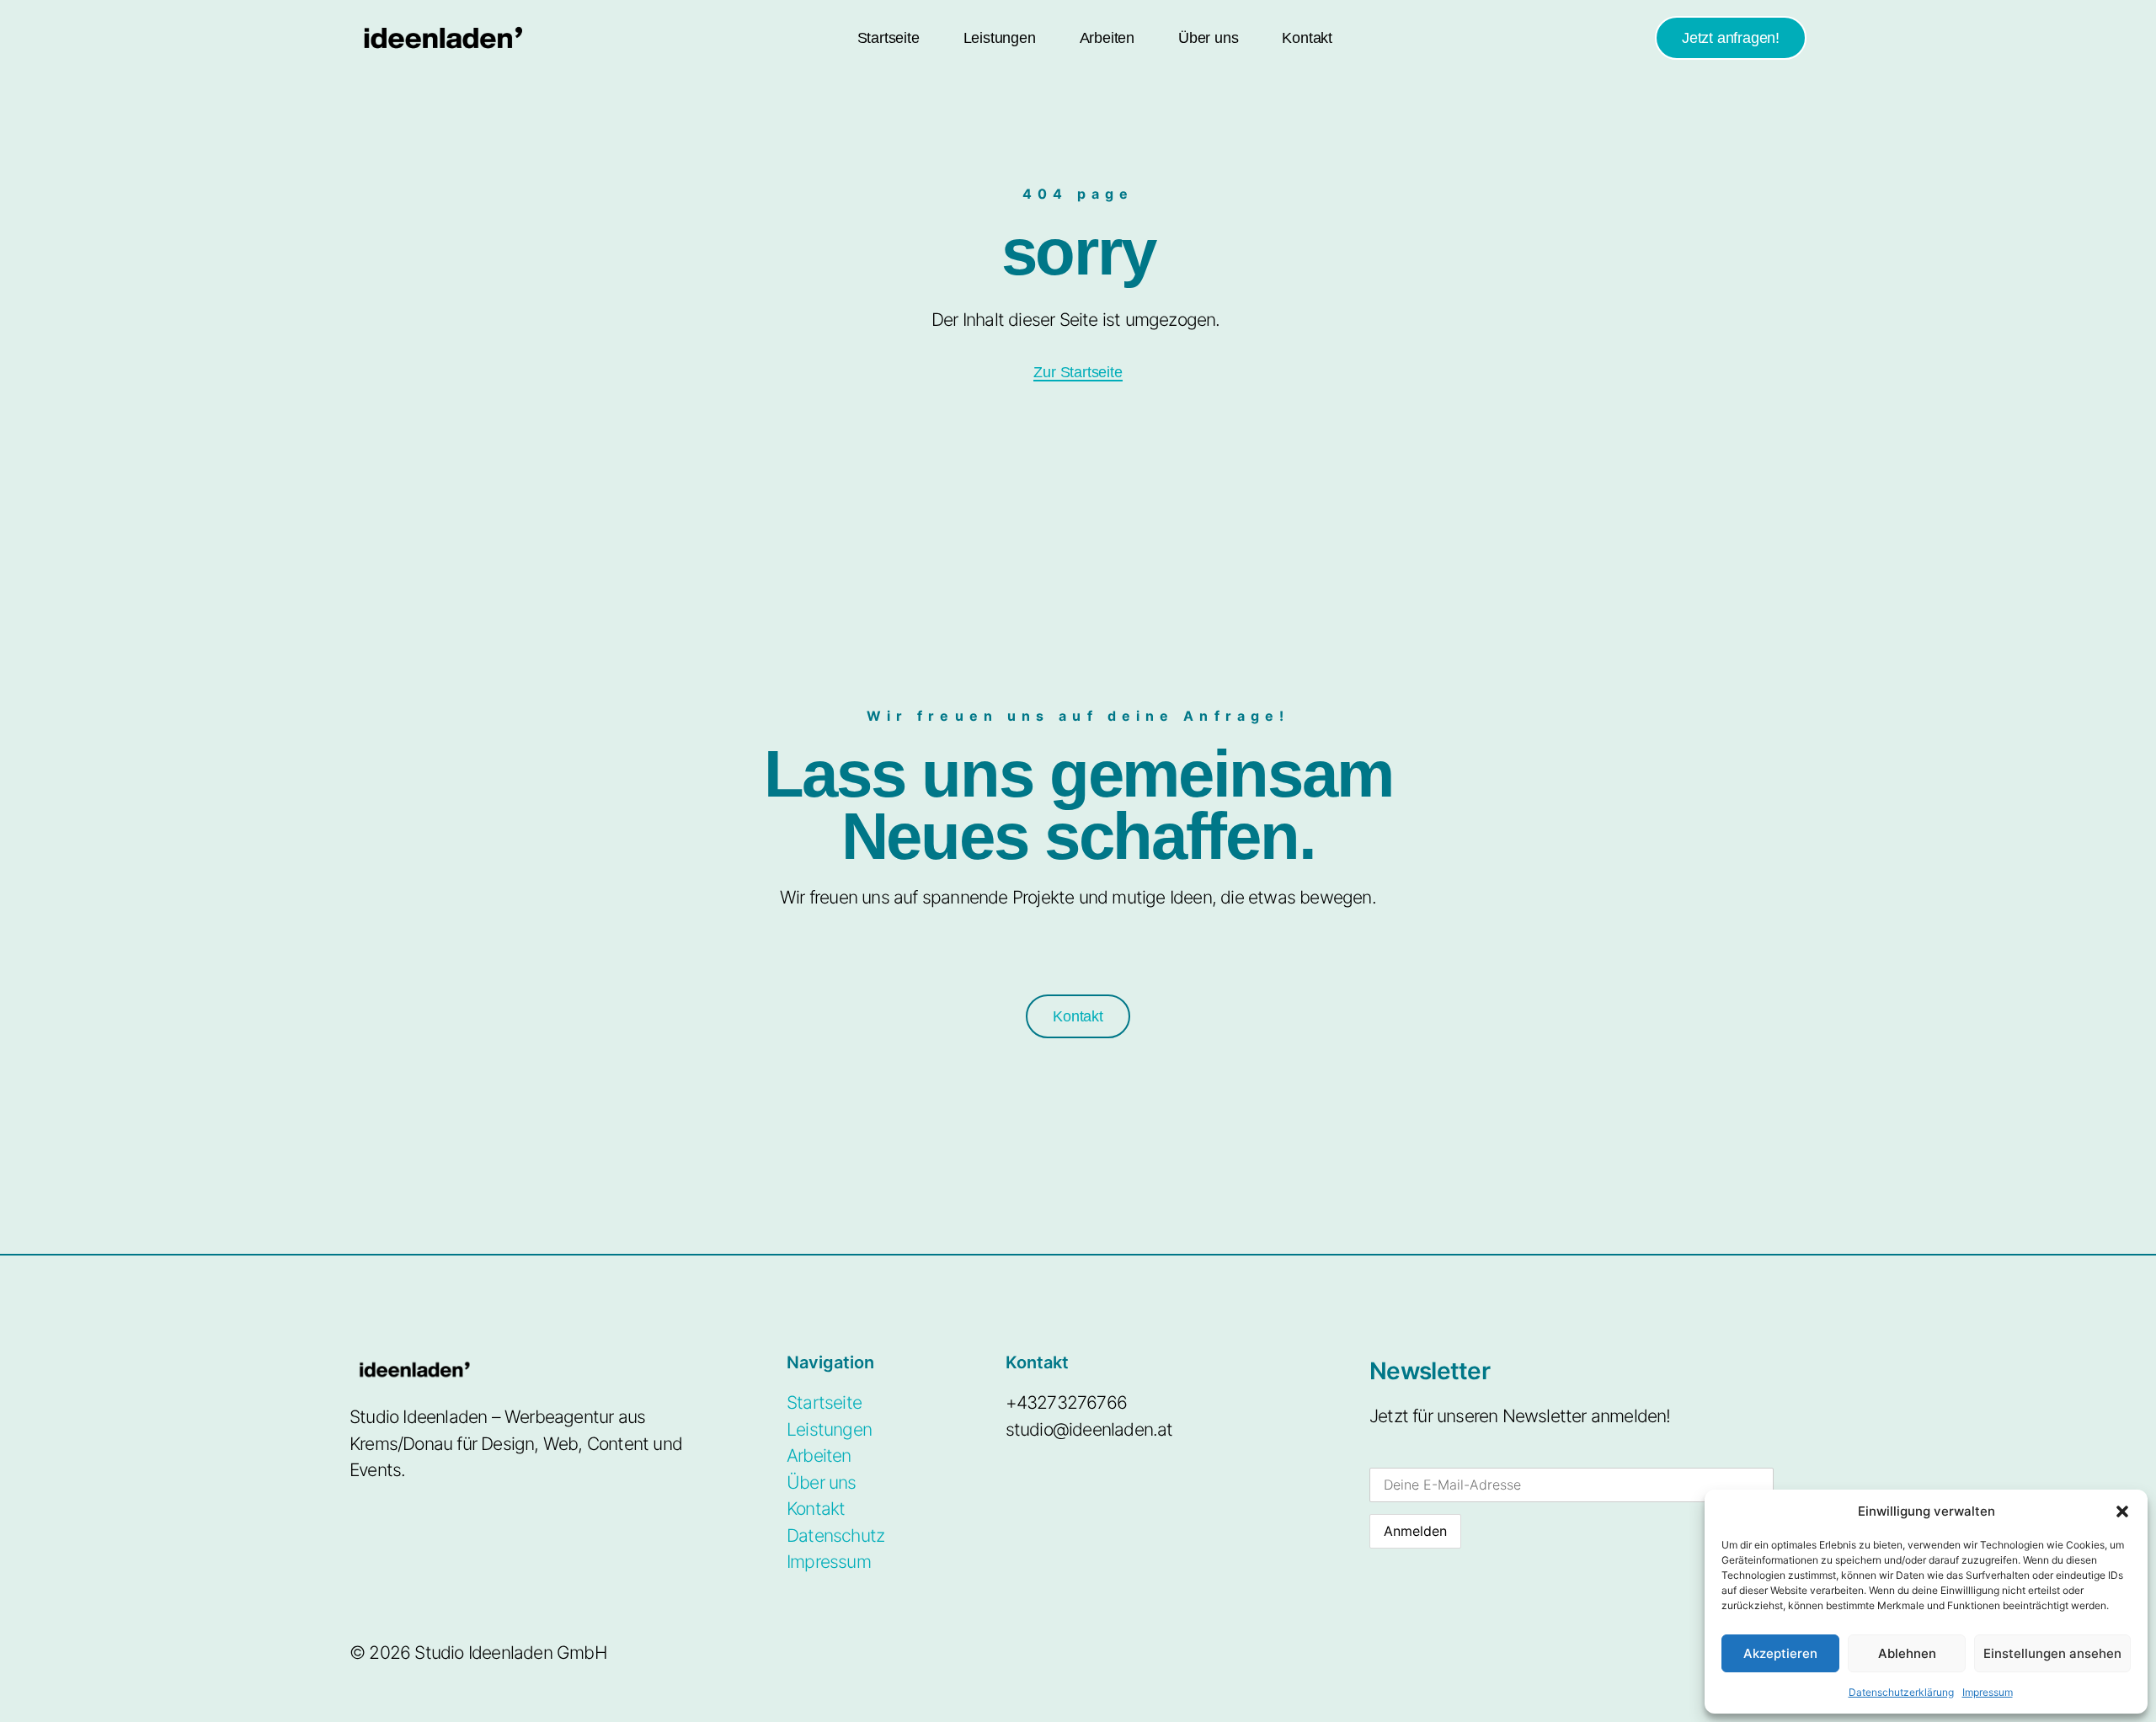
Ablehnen (1907, 1653)
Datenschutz (835, 1535)
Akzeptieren (1780, 1653)
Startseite (889, 38)
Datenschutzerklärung (1901, 1692)
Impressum (1988, 1692)
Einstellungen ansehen (2052, 1653)
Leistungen (1000, 38)
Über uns (1208, 38)
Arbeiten (1107, 38)
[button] (2122, 1511)
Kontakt (1307, 38)
